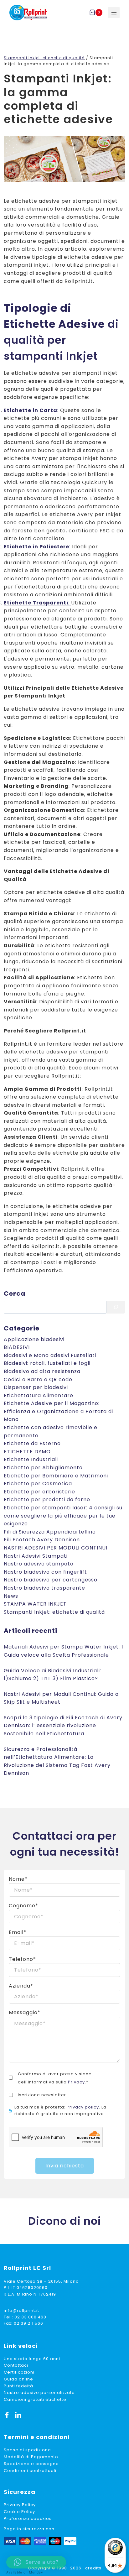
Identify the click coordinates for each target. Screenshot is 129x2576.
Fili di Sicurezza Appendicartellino (50, 1532)
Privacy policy (83, 2107)
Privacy (76, 2082)
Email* (18, 1932)
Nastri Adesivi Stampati (36, 1556)
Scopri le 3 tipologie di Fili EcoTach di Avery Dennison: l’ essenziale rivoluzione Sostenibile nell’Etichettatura (63, 1726)
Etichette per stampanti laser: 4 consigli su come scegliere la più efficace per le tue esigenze (63, 1516)
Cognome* (23, 1906)
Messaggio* (25, 2012)
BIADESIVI (17, 1347)
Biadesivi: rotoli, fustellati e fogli (47, 1363)
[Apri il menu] (114, 13)
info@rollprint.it (21, 2310)
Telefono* (22, 1959)
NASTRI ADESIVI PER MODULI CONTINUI (56, 1548)
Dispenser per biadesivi (36, 1387)
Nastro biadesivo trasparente (44, 1588)
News (11, 1596)
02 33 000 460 (30, 2317)
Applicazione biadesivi (34, 1339)
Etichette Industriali (31, 1459)
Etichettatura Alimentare (39, 1395)
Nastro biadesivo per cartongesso (51, 1580)
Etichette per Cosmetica (38, 1484)
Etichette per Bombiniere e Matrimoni (56, 1476)
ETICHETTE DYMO (27, 1452)
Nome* (18, 1879)
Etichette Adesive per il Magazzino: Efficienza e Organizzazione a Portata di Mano (58, 1411)
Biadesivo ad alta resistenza (42, 1371)
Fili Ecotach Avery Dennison (42, 1540)
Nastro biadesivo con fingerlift (45, 1572)
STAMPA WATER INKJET (35, 1604)
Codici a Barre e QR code (38, 1379)
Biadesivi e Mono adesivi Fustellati (50, 1355)
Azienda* (21, 1986)
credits (93, 2568)
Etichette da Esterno (32, 1443)
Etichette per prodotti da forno (47, 1500)
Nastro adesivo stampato (39, 1564)
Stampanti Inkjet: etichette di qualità (54, 1612)
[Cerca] (116, 1307)
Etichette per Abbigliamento (43, 1468)
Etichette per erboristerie (39, 1492)
